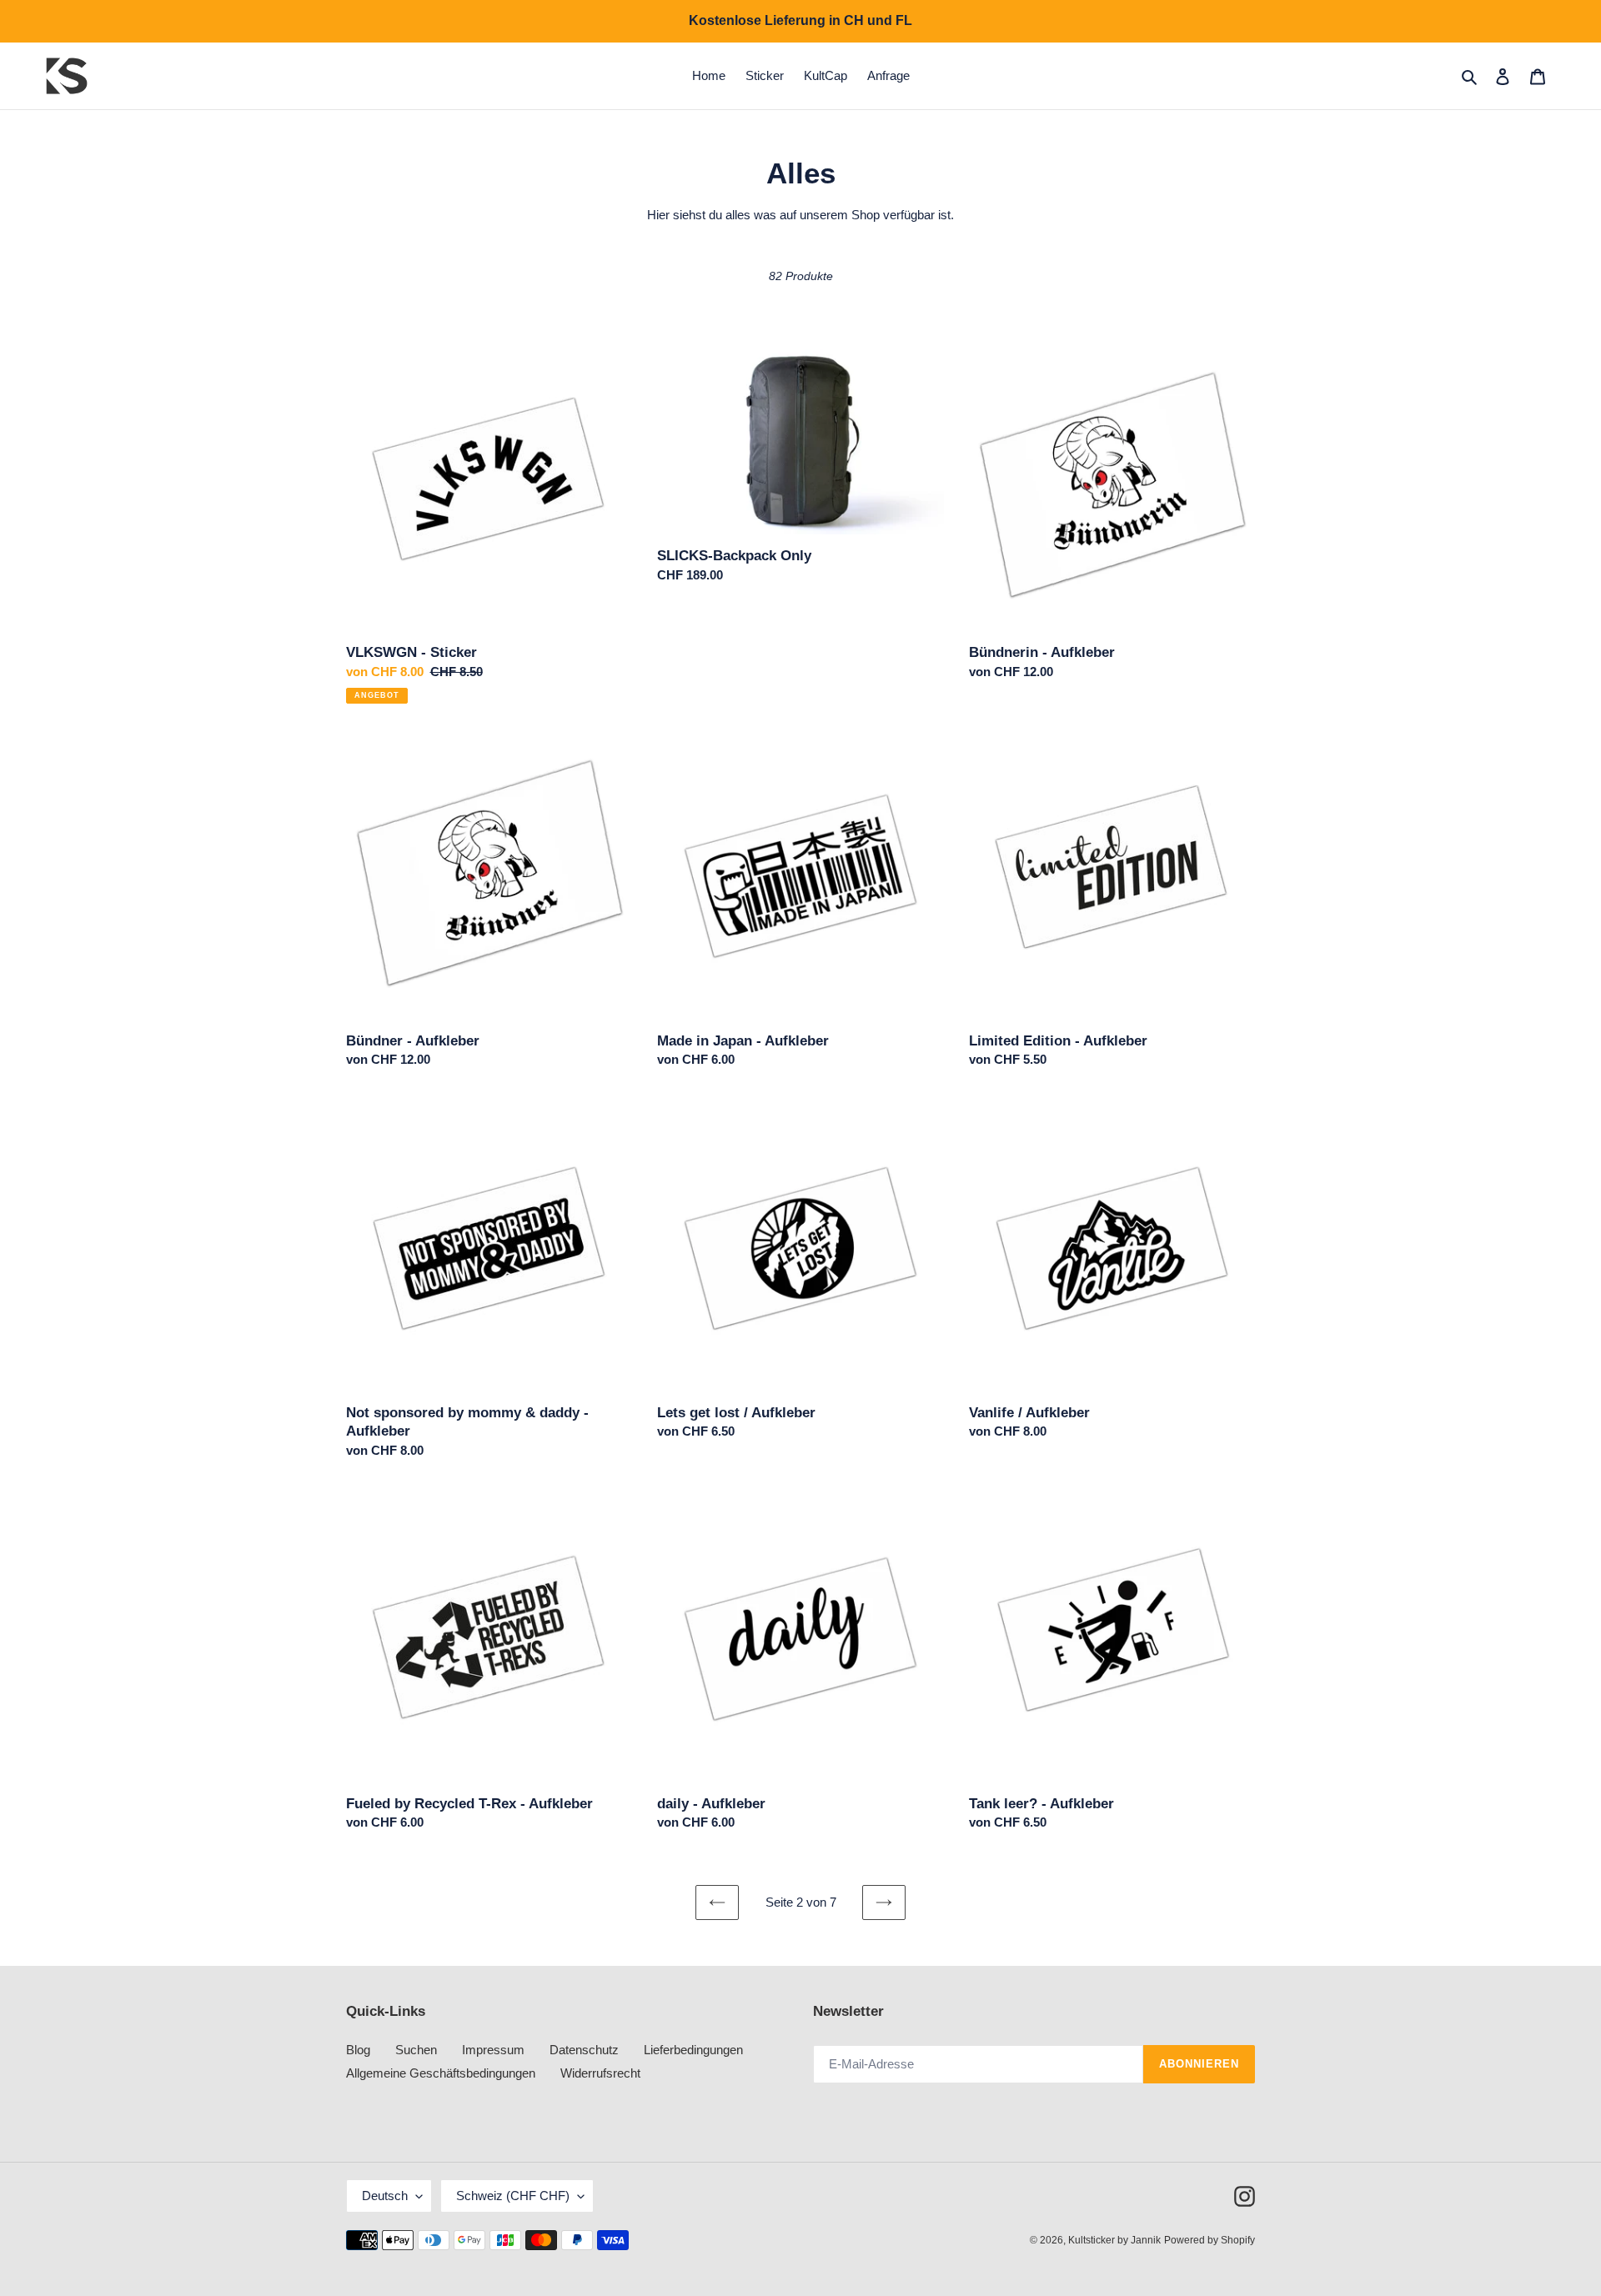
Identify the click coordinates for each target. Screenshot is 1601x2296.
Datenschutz (584, 2050)
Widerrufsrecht (600, 2073)
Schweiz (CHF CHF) (513, 2196)
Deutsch (385, 2196)
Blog (358, 2050)
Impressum (493, 2050)
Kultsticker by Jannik (1114, 2240)
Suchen (416, 2050)
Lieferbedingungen (693, 2050)
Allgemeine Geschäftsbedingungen (441, 2073)
